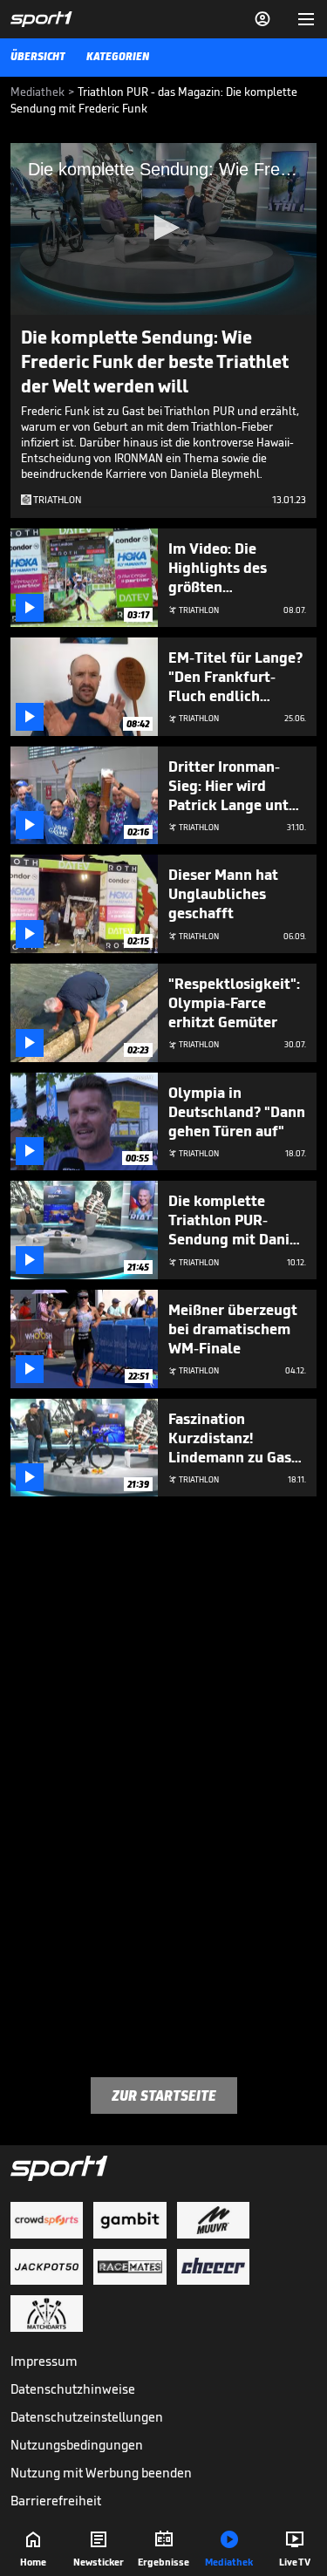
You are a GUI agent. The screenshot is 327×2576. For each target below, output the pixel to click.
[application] (163, 229)
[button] (164, 228)
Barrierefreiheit (56, 2501)
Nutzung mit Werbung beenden (101, 2473)
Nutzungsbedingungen (77, 2445)
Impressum (44, 2361)
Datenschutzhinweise (73, 2389)
